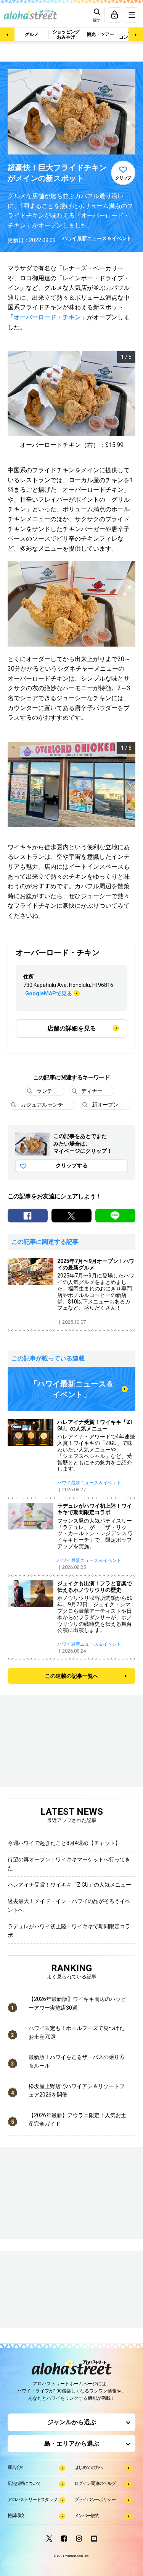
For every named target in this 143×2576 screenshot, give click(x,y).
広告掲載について (24, 2483)
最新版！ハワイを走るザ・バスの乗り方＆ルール (77, 2061)
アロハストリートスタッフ (32, 2500)
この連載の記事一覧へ (72, 1676)
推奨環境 (16, 2516)
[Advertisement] (46, 2290)
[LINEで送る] (115, 1216)
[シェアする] (28, 1216)
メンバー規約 (87, 2516)
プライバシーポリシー (95, 2500)
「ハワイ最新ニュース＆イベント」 (72, 1389)
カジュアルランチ (42, 1105)
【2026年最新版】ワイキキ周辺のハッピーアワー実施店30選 (77, 2003)
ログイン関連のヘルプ (95, 2483)
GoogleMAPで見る (49, 993)
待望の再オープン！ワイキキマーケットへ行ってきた (69, 1864)
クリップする (72, 1165)
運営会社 (16, 2467)
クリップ (123, 178)
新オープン (105, 1105)
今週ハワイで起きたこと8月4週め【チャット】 (64, 1843)
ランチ (45, 1091)
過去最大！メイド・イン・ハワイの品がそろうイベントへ (69, 1905)
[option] (71, 401)
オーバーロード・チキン (47, 317)
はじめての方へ (89, 2467)
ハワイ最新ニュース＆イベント (97, 238)
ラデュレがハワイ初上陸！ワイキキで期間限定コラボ (69, 1931)
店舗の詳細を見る (72, 1028)
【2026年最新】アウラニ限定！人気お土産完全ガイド (77, 2119)
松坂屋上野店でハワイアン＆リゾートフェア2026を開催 (77, 2090)
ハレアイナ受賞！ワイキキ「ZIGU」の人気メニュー (69, 1885)
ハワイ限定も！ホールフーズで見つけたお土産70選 (77, 2032)
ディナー (92, 1091)
